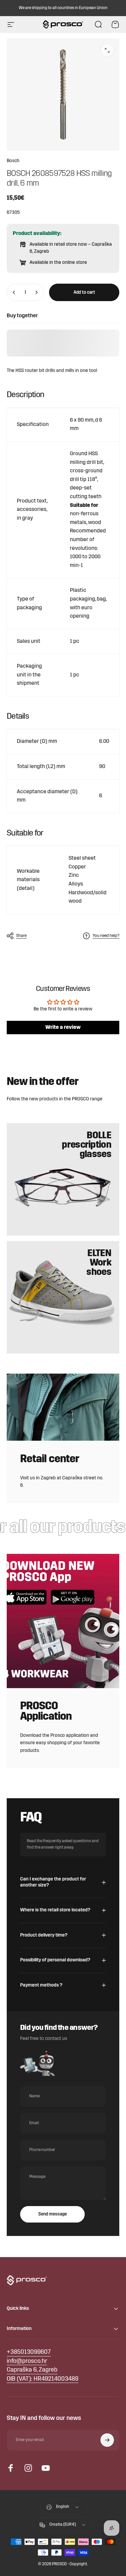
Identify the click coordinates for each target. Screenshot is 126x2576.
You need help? (106, 936)
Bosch (13, 161)
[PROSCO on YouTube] (46, 2468)
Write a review (63, 1028)
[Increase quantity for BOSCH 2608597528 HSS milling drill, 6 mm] (36, 292)
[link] (32, 2370)
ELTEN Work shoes (99, 1263)
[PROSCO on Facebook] (11, 2468)
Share (21, 936)
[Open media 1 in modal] (107, 50)
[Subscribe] (107, 2440)
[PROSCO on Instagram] (28, 2468)
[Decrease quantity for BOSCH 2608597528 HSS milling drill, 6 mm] (14, 292)
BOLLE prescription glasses (87, 1145)
